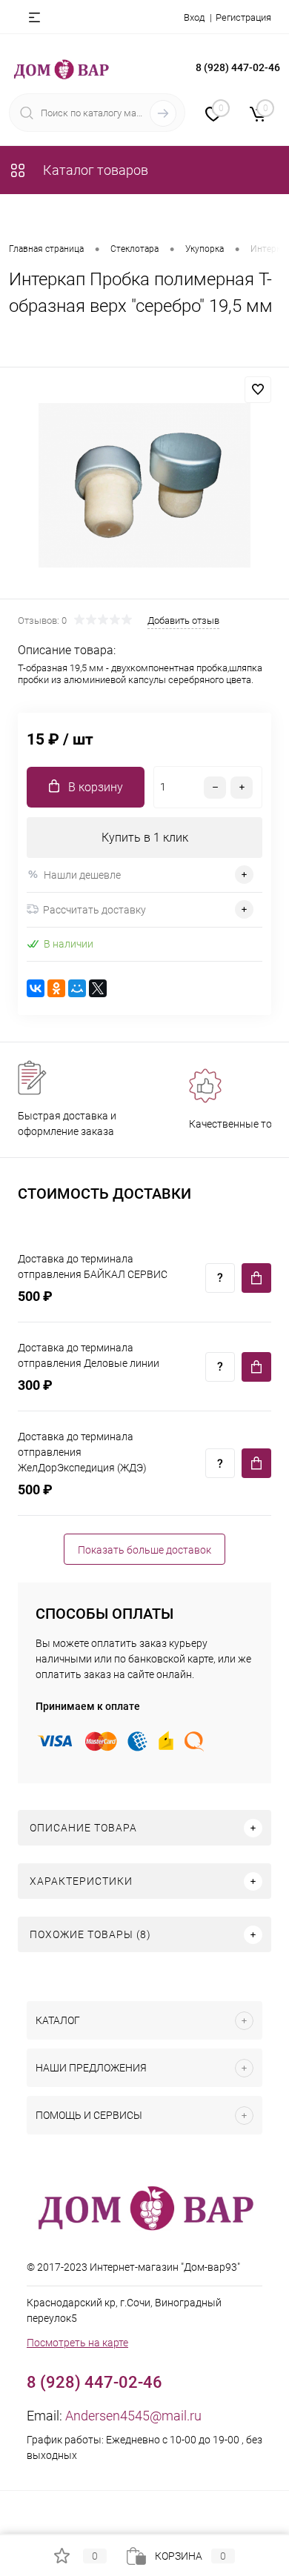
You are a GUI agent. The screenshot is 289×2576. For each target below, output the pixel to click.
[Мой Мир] (77, 988)
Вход (194, 17)
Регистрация (243, 17)
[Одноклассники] (56, 988)
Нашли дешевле (82, 875)
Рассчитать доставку (94, 910)
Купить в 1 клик (145, 838)
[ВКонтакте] (36, 988)
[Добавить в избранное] (258, 390)
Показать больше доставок (144, 1550)
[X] (98, 988)
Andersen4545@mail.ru (133, 2416)
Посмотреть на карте (77, 2343)
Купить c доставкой (256, 1278)
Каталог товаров (94, 170)
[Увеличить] (144, 485)
